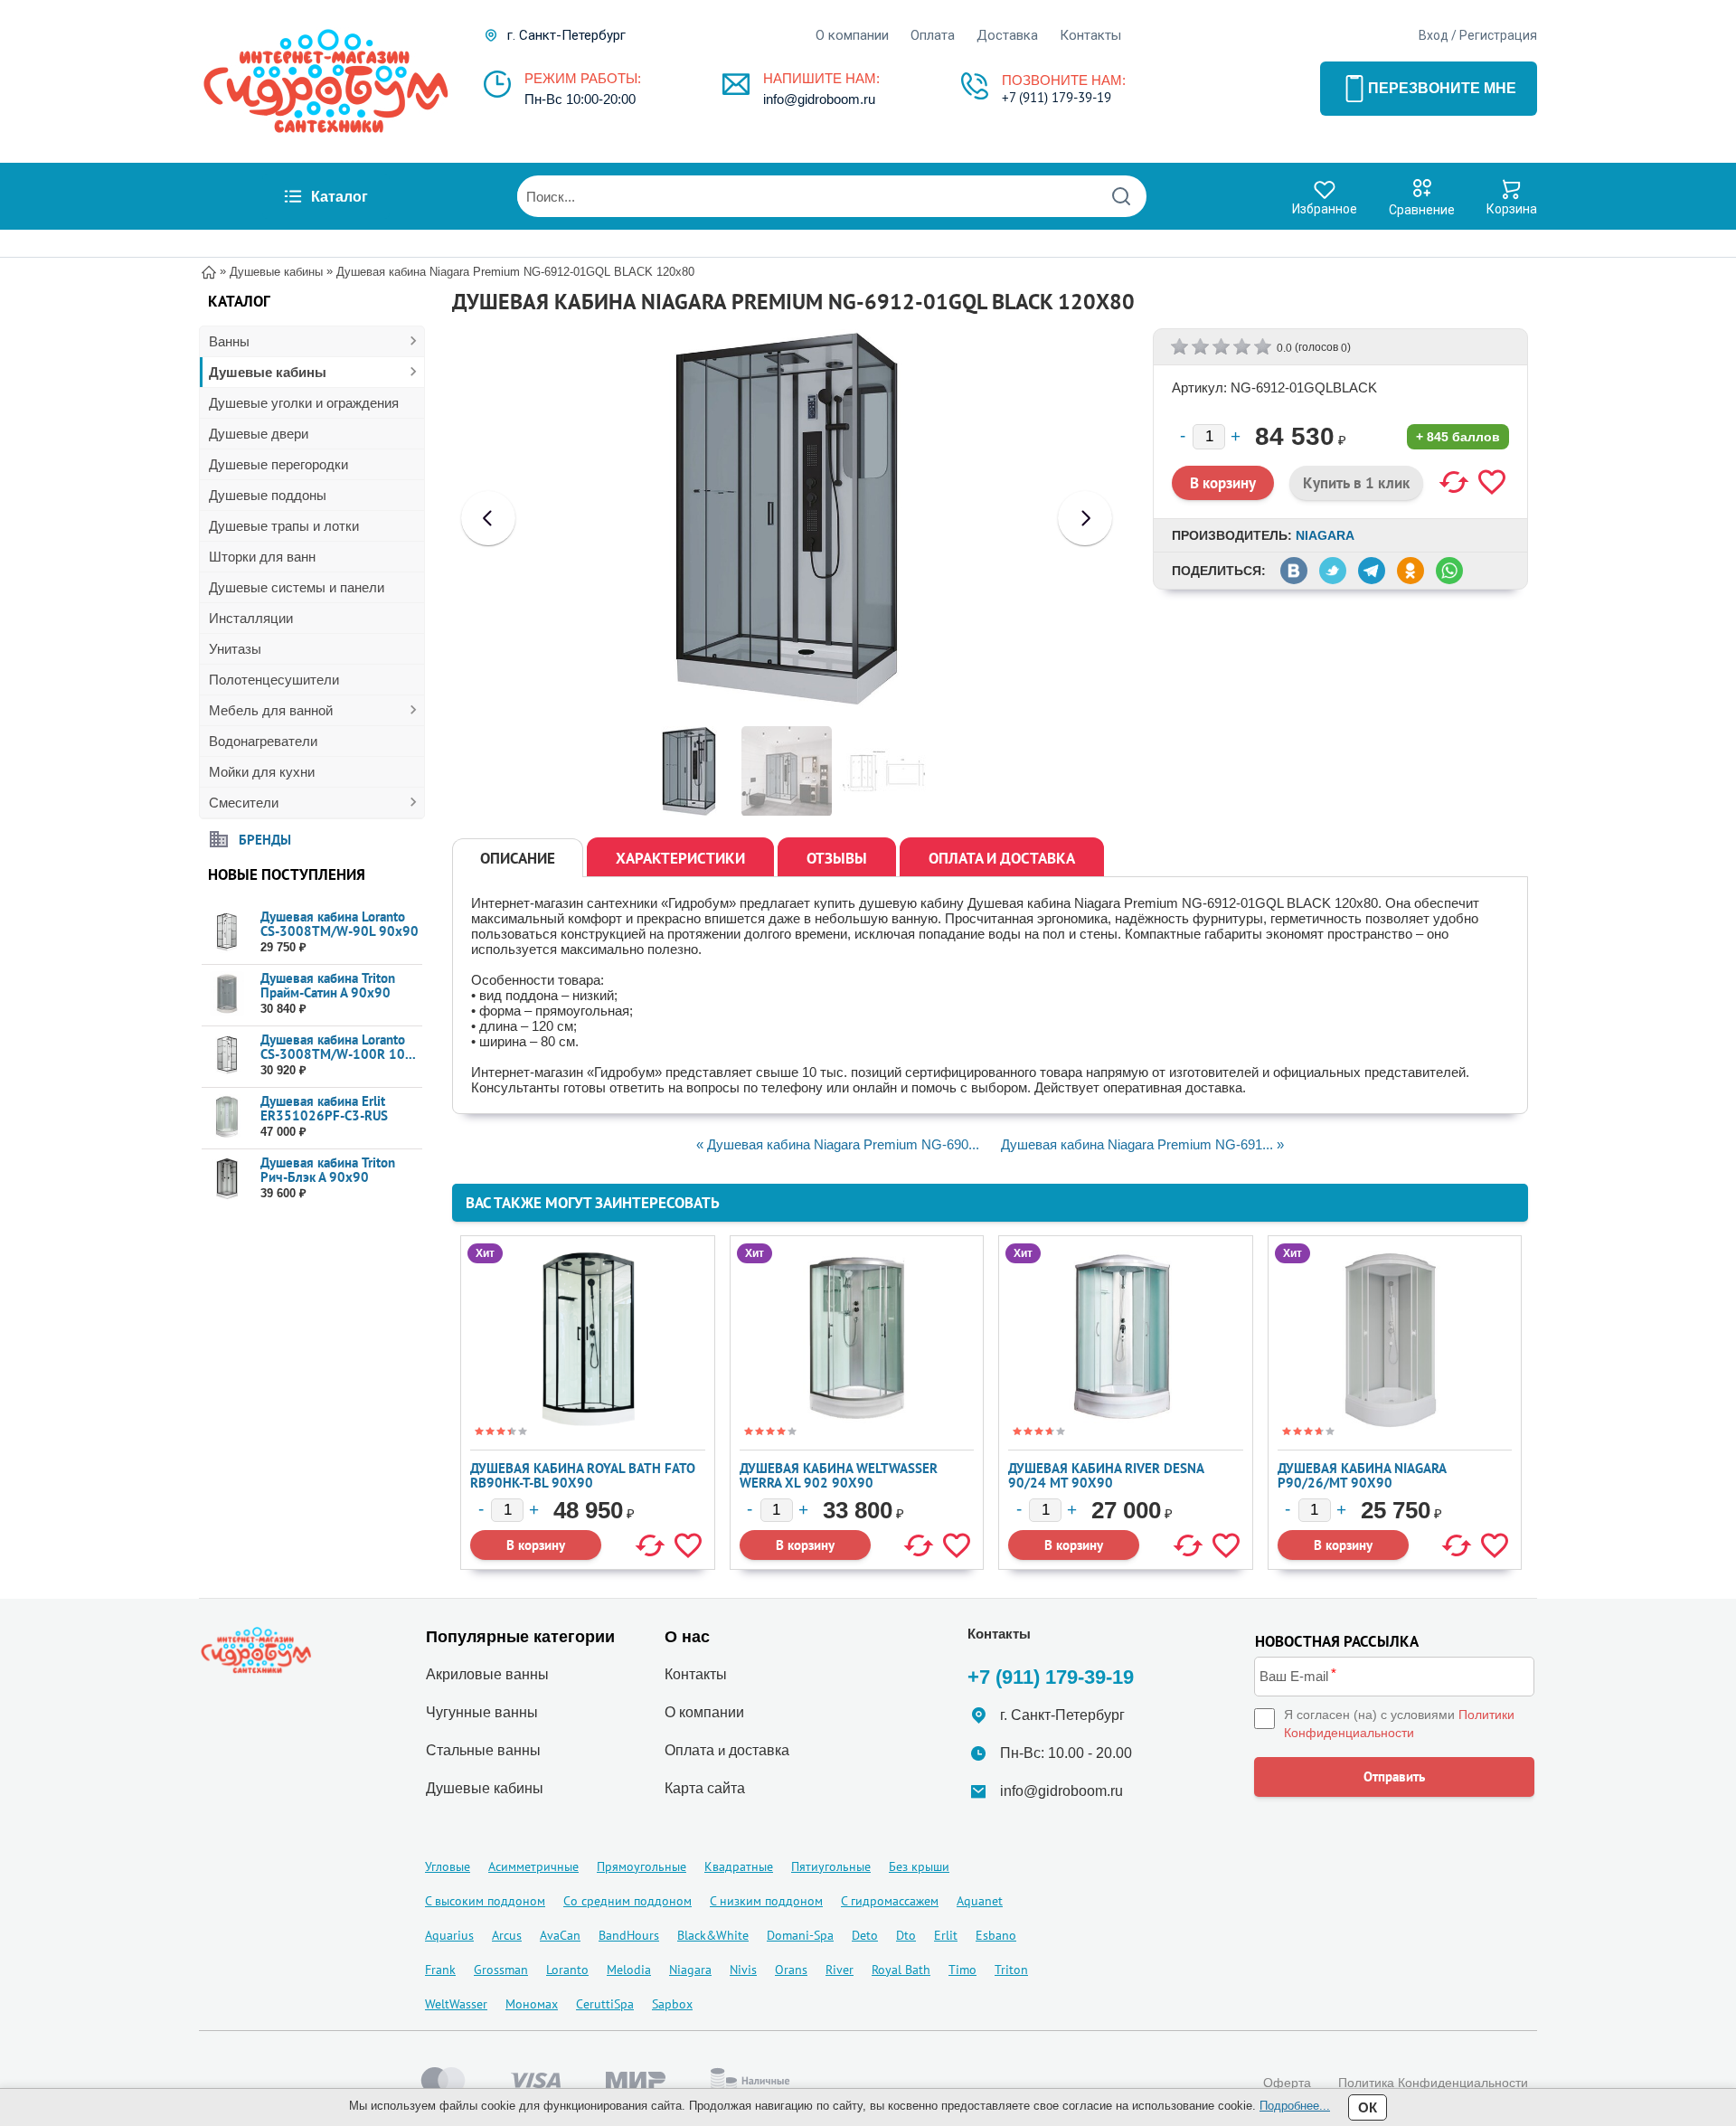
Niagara (1325, 535)
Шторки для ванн (262, 557)
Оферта (1287, 2083)
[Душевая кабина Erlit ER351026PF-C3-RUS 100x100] (226, 1117)
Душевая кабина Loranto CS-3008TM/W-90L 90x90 (340, 924)
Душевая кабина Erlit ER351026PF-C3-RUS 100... (324, 1115)
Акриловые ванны (487, 1674)
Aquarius (449, 1935)
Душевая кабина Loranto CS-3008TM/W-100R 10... (338, 1047)
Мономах (532, 2004)
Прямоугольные (642, 1866)
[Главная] (209, 271)
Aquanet (980, 1901)
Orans (791, 1970)
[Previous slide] (488, 518)
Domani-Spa (800, 1935)
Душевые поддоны (268, 495)
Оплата (933, 35)
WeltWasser (456, 2004)
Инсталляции (251, 618)
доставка (759, 1750)
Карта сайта (705, 1788)
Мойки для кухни (262, 772)
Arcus (507, 1935)
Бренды (265, 839)
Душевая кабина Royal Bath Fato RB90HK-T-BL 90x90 (583, 1475)
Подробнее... (1295, 2106)
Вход (1434, 35)
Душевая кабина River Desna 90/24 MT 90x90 (1106, 1475)
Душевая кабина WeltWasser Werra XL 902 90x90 (839, 1475)
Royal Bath (901, 1970)
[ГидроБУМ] (325, 81)
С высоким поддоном (485, 1901)
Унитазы (235, 649)
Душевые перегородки (278, 464)
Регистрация (1498, 35)
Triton (1011, 1970)
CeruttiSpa (605, 2004)
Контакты (1090, 35)
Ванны (229, 341)
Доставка (1007, 35)
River (840, 1970)
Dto (906, 1935)
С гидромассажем (890, 1901)
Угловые (448, 1866)
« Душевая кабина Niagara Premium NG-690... (838, 1144)
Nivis (743, 1970)
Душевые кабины (268, 372)
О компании (852, 35)
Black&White (713, 1935)
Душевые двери (259, 434)
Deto (865, 1935)
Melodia (629, 1970)
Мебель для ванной (271, 710)
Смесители (244, 803)
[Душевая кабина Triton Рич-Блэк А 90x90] (226, 1179)
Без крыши (919, 1866)
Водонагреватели (263, 741)
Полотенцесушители (274, 680)
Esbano (996, 1935)
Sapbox (672, 2004)
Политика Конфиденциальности (1433, 2083)
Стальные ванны (483, 1750)
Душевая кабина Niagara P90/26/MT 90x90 (1362, 1475)
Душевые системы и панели (297, 587)
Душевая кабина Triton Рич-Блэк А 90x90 (328, 1170)
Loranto (567, 1970)
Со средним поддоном (627, 1901)
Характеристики (680, 858)
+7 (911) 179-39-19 (1057, 97)
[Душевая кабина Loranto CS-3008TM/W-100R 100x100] (226, 1056)
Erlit (946, 1935)
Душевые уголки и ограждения (304, 403)
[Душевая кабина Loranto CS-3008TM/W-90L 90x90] (226, 933)
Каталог (340, 197)
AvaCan (560, 1935)
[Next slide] (1085, 518)
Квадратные (739, 1866)
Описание (518, 858)
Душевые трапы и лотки (284, 526)
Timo (962, 1970)
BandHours (629, 1935)
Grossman (501, 1970)
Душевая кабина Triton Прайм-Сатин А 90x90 (328, 985)
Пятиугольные (831, 1866)
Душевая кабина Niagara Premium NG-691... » (1142, 1144)
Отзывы (837, 858)
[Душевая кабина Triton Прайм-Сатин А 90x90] (226, 994)
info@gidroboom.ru (819, 99)
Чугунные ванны (482, 1712)
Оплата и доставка (1002, 858)
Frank (440, 1970)
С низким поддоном (766, 1901)
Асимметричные (533, 1866)
